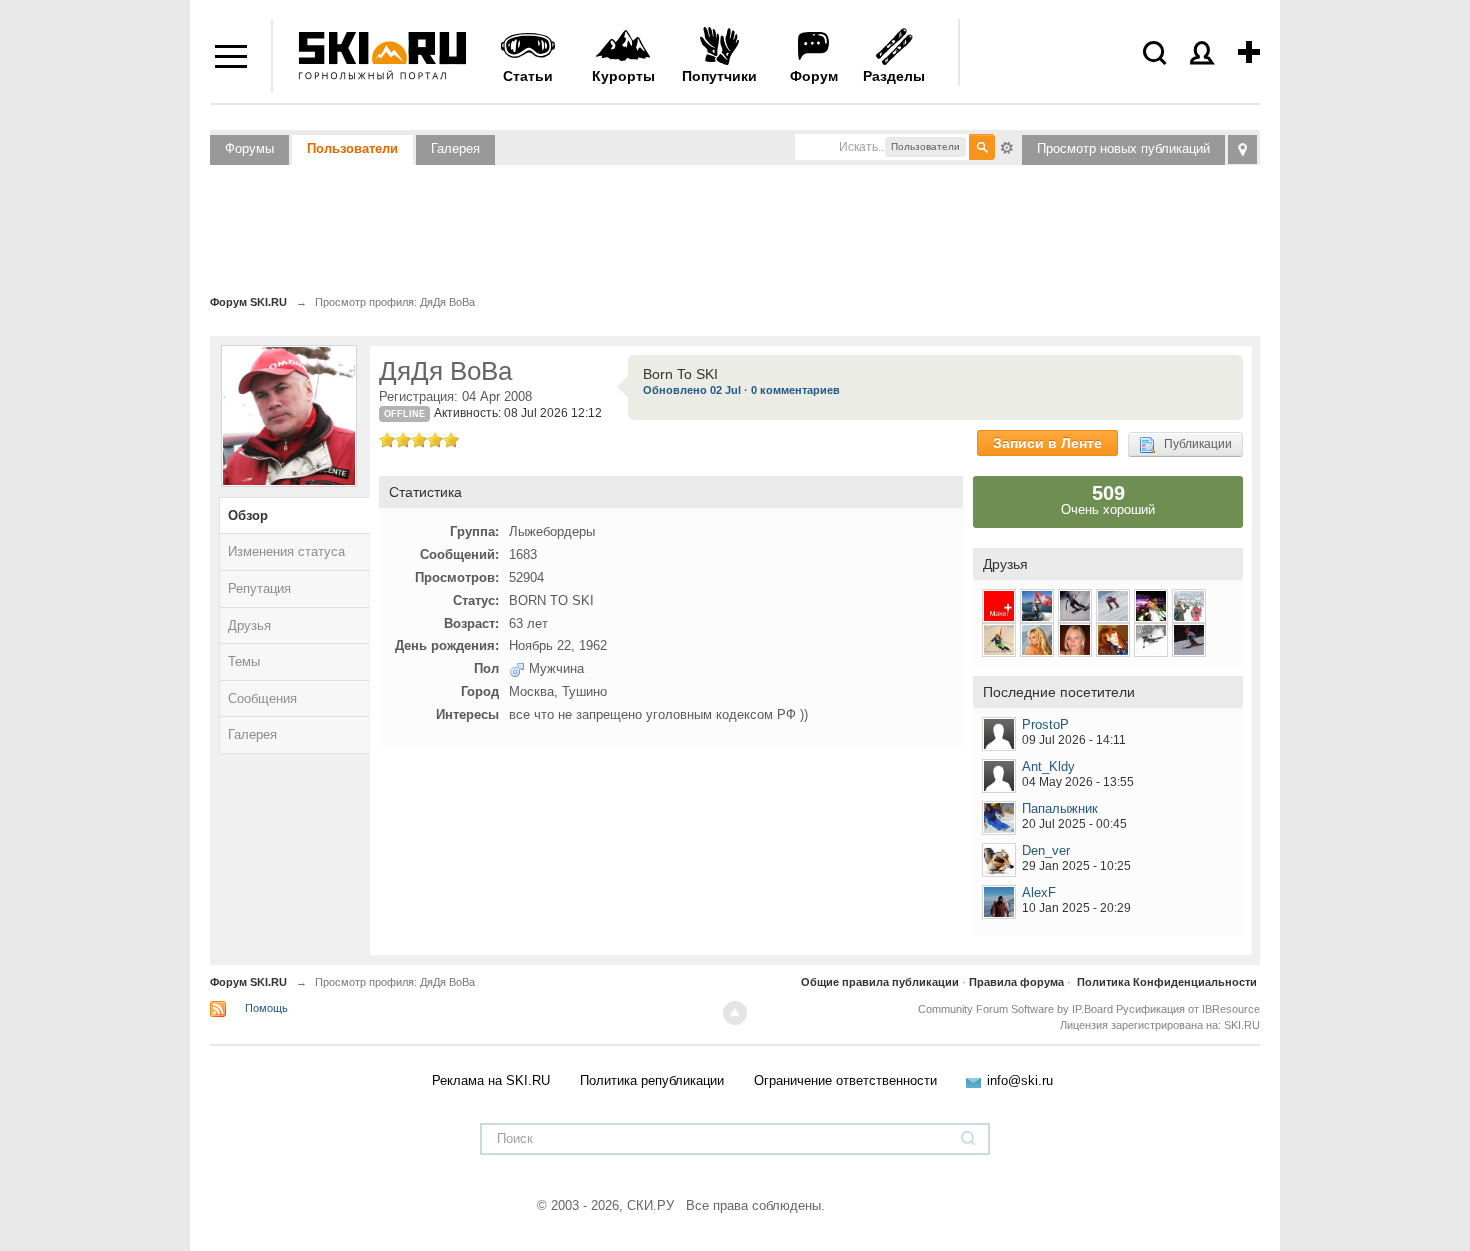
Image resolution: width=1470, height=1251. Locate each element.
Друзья (249, 625)
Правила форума (1016, 982)
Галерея (455, 148)
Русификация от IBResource (1186, 1009)
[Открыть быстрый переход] (1242, 149)
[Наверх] (735, 1013)
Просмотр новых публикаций (1123, 148)
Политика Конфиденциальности (1167, 982)
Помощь (266, 1008)
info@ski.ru (1020, 1080)
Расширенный (1007, 146)
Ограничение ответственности (845, 1080)
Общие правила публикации (880, 982)
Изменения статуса (286, 551)
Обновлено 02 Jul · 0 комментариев (741, 390)
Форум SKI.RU (248, 982)
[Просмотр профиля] (999, 734)
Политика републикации (652, 1080)
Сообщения (262, 698)
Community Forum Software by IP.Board (1015, 1009)
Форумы (249, 148)
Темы (244, 661)
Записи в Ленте (1047, 443)
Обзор (248, 515)
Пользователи (352, 148)
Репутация (259, 588)
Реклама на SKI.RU (491, 1080)
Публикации (1193, 444)
